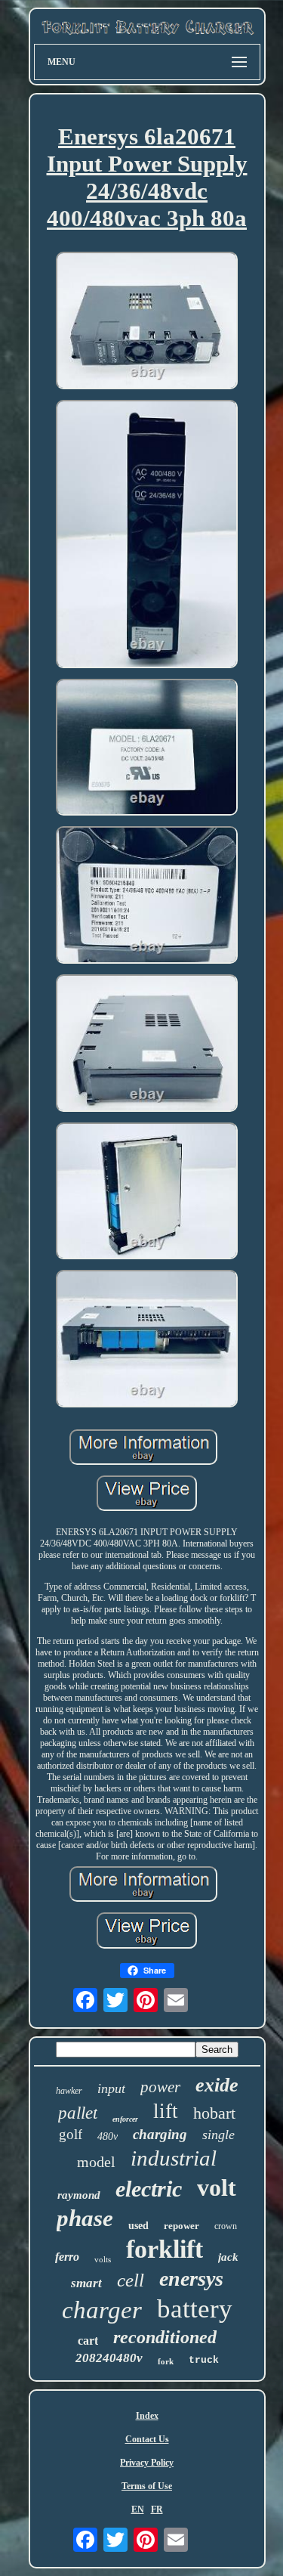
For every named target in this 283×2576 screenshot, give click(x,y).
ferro (67, 2257)
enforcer (125, 2119)
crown (226, 2226)
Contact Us (147, 2439)
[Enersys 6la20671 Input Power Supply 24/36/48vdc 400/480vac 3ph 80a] (147, 322)
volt (217, 2187)
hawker (69, 2091)
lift (166, 2111)
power (160, 2087)
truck (204, 2360)
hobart (214, 2113)
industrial (174, 2158)
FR (157, 2509)
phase (85, 2218)
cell (131, 2280)
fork (166, 2361)
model (96, 2162)
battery (195, 2309)
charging (160, 2134)
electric (149, 2189)
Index (147, 2416)
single (218, 2135)
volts (103, 2259)
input (111, 2088)
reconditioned (165, 2337)
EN (138, 2509)
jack (228, 2257)
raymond (79, 2195)
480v (108, 2136)
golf (71, 2134)
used (138, 2226)
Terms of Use (147, 2486)
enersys (191, 2279)
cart (88, 2341)
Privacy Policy (147, 2463)
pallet (78, 2113)
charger (102, 2310)
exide (217, 2085)
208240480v (109, 2358)
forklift (165, 2249)
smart (86, 2283)
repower (181, 2226)
